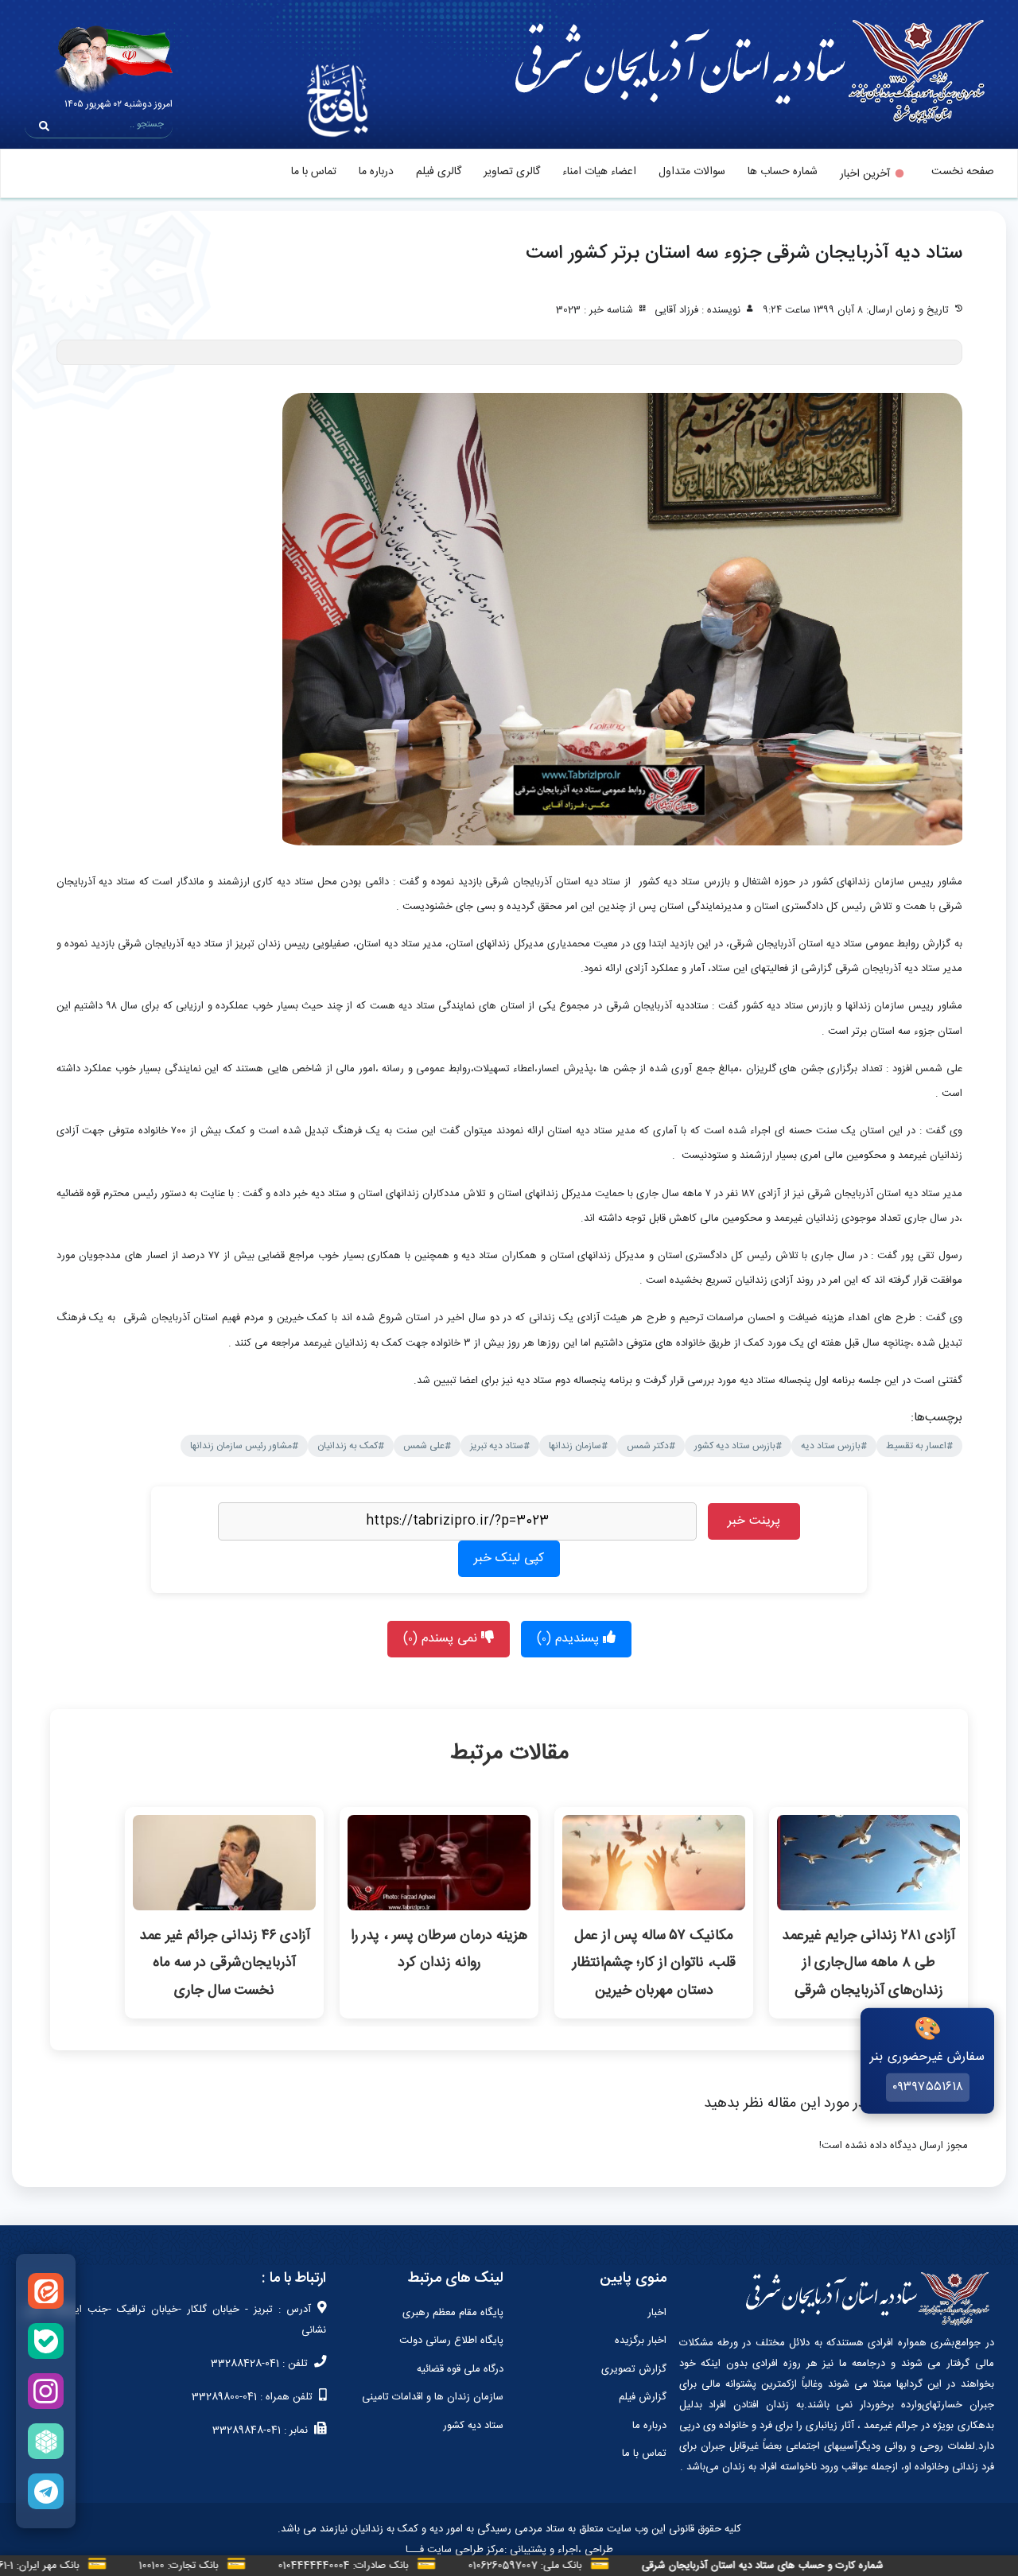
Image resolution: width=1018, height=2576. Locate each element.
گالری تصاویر (512, 172)
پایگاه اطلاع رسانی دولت (451, 2341)
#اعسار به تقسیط (919, 1446)
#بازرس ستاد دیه (834, 1446)
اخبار (657, 2313)
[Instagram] (46, 2391)
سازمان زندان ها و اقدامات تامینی (433, 2397)
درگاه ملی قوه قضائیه (460, 2369)
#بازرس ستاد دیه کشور (738, 1446)
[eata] (46, 2291)
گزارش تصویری (634, 2369)
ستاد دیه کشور (473, 2426)
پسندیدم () (570, 1639)
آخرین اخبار (865, 174)
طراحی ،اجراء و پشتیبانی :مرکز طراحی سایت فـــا (509, 2550)
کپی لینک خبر (509, 1558)
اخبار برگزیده (641, 2341)
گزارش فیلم (643, 2397)
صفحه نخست (963, 172)
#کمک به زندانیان (351, 1446)
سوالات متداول (692, 172)
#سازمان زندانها (578, 1446)
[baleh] (46, 2341)
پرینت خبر (754, 1521)
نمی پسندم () (442, 1639)
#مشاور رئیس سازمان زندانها (244, 1446)
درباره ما (376, 172)
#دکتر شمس (651, 1446)
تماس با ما (314, 172)
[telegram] (46, 2491)
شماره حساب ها (783, 172)
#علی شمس (427, 1446)
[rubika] (46, 2441)
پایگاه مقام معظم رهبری (453, 2313)
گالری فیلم (439, 172)
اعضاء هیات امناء (599, 172)
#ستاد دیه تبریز (500, 1446)
